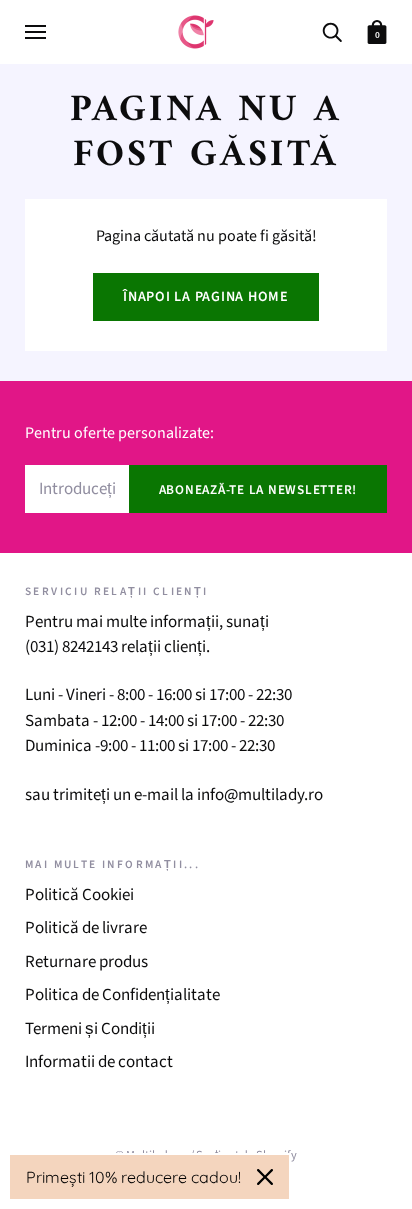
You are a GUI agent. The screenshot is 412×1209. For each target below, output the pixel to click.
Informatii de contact (99, 1062)
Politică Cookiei (79, 895)
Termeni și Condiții (90, 1029)
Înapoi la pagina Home (206, 297)
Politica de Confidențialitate (122, 995)
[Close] (265, 1177)
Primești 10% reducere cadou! (133, 1177)
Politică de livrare (86, 928)
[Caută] (332, 30)
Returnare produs (86, 962)
